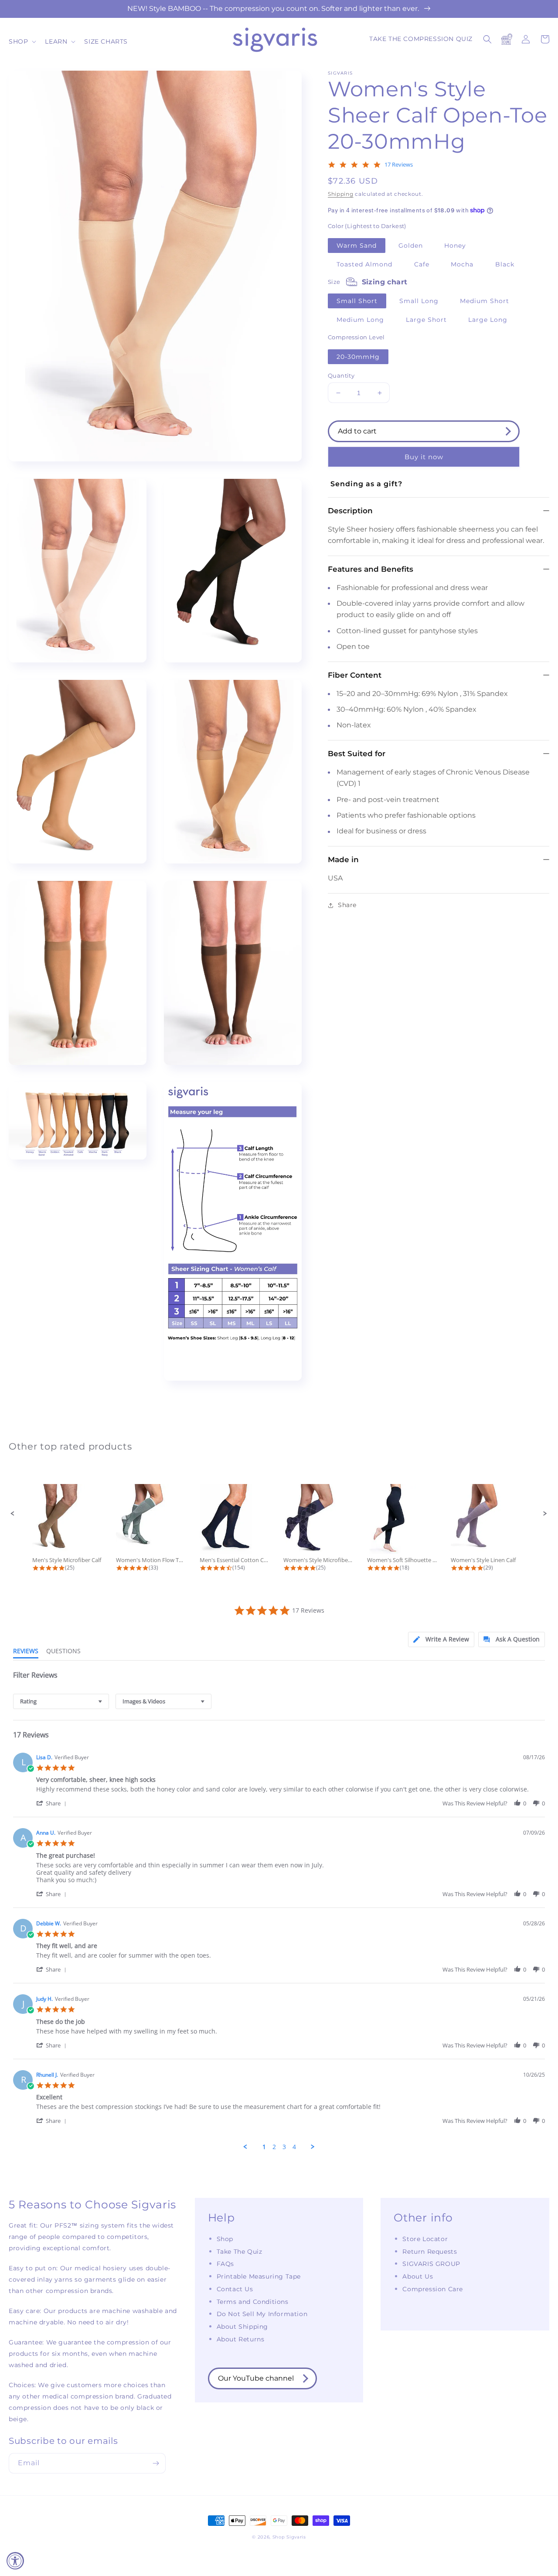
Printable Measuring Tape (259, 2276)
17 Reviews (399, 165)
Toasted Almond (364, 264)
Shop (225, 2239)
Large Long (488, 320)
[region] (279, 9)
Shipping (341, 194)
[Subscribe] (156, 2463)
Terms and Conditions (253, 2302)
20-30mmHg (358, 357)
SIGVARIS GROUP (431, 2264)
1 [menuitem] (264, 2147)
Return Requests (430, 2252)
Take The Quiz (240, 2252)
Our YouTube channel (256, 2378)
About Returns (241, 2339)
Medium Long (360, 320)
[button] (22, 41)
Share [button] (347, 905)
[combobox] (61, 1701)
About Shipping (242, 2327)
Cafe (422, 264)
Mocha (462, 264)
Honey (455, 246)
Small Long (419, 301)
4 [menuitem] (294, 2147)
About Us (418, 2276)
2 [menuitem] (274, 2147)
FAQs (225, 2264)
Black (505, 264)
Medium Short (485, 301)
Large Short (426, 320)
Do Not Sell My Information (262, 2314)
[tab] (441, 1639)
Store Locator (425, 2239)
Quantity (341, 375)
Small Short (357, 301)
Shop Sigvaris (289, 2537)
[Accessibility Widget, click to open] (15, 2561)
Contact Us (235, 2289)
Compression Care (433, 2289)
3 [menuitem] (284, 2147)
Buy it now (424, 457)
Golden (411, 246)
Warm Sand (357, 246)
